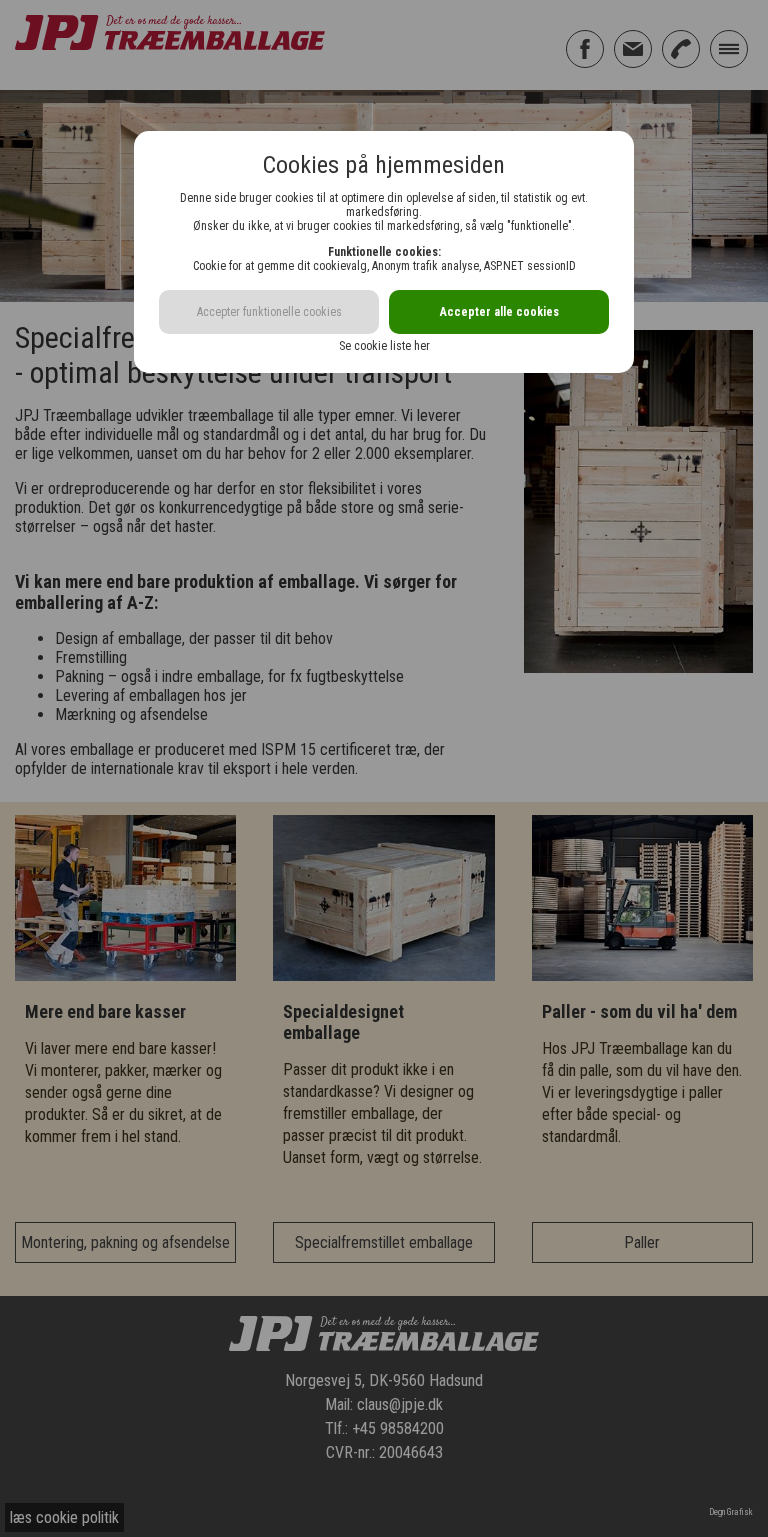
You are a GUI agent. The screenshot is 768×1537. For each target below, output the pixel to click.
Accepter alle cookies (499, 312)
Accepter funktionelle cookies (269, 312)
